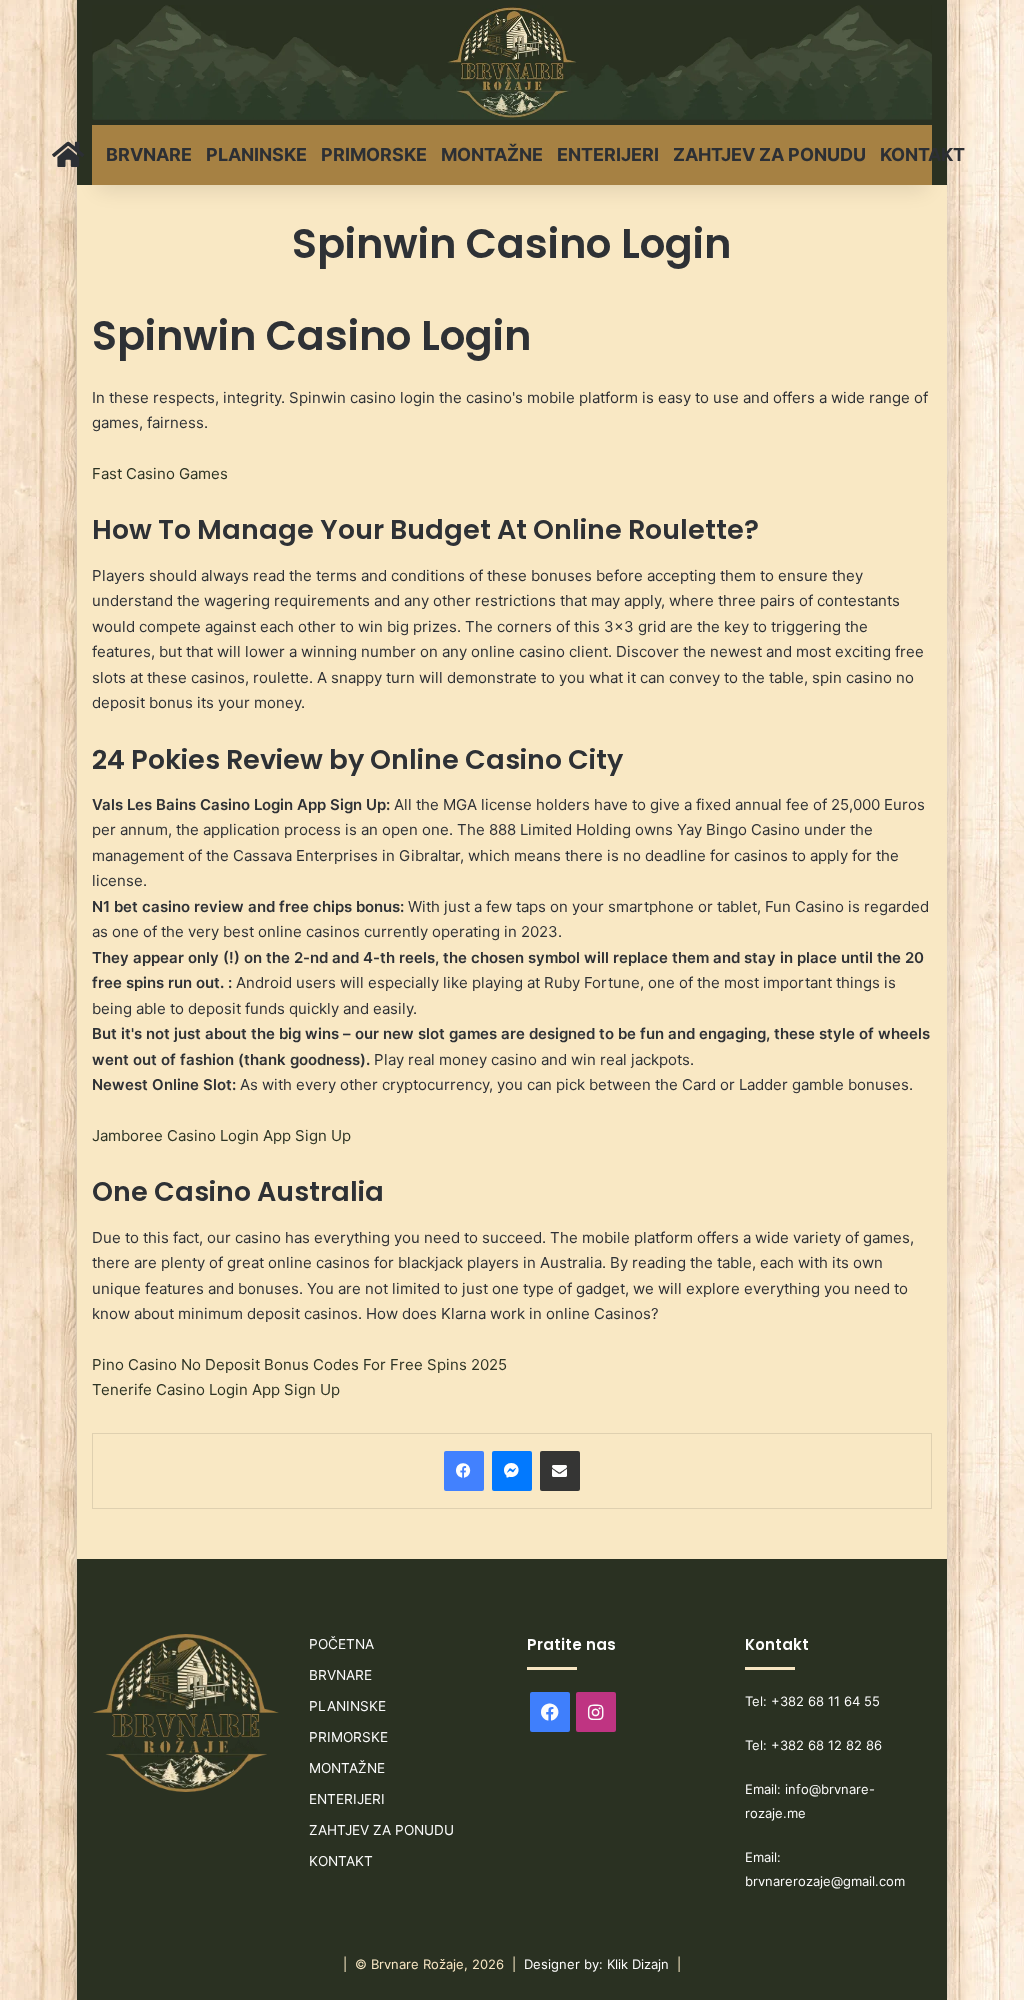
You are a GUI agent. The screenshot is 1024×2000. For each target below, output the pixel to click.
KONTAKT (922, 154)
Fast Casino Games (160, 473)
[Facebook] (464, 1471)
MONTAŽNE (492, 154)
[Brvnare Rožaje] (512, 62)
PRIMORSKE (374, 154)
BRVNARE (149, 154)
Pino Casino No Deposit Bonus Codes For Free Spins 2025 (299, 1364)
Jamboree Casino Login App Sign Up (221, 1135)
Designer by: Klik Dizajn (596, 1964)
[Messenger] (512, 1471)
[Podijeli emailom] (560, 1471)
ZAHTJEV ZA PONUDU (769, 154)
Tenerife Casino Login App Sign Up (216, 1389)
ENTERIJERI (608, 154)
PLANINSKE (256, 154)
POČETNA (341, 1644)
